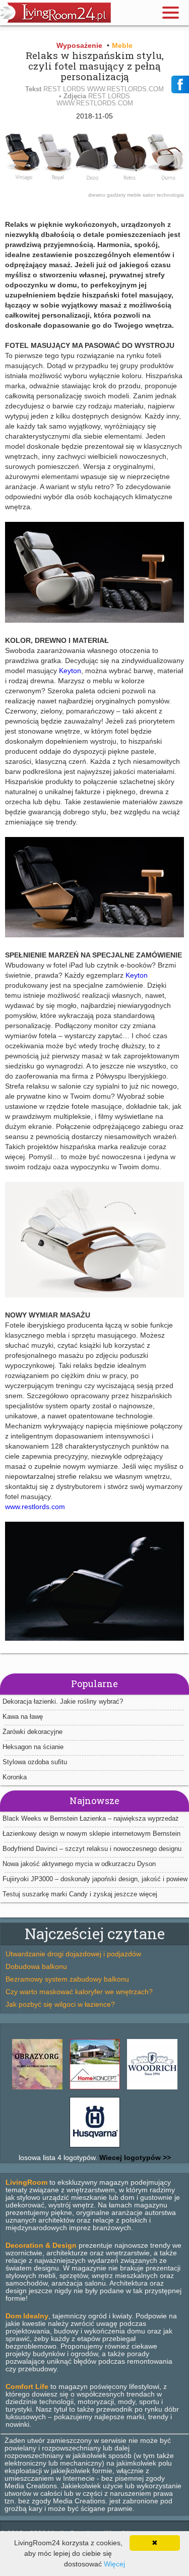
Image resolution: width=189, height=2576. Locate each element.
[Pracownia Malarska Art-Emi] (37, 2089)
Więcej (114, 2564)
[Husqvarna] (95, 2147)
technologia (170, 195)
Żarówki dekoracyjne (33, 1732)
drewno (98, 195)
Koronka (15, 1777)
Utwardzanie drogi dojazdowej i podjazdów (73, 1954)
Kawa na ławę (23, 1717)
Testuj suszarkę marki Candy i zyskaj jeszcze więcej (80, 1894)
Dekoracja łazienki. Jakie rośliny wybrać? (63, 1701)
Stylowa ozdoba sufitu (35, 1762)
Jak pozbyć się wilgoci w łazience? (60, 2004)
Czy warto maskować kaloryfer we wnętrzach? (79, 1992)
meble (135, 195)
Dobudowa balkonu (36, 1966)
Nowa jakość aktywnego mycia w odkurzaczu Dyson (79, 1864)
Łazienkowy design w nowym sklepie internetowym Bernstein (91, 1834)
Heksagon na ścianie (33, 1747)
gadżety (117, 195)
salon (150, 195)
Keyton (70, 671)
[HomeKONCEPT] (95, 2089)
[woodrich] (152, 2089)
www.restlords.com (35, 1507)
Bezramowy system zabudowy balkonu (67, 1979)
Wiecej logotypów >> (134, 2158)
